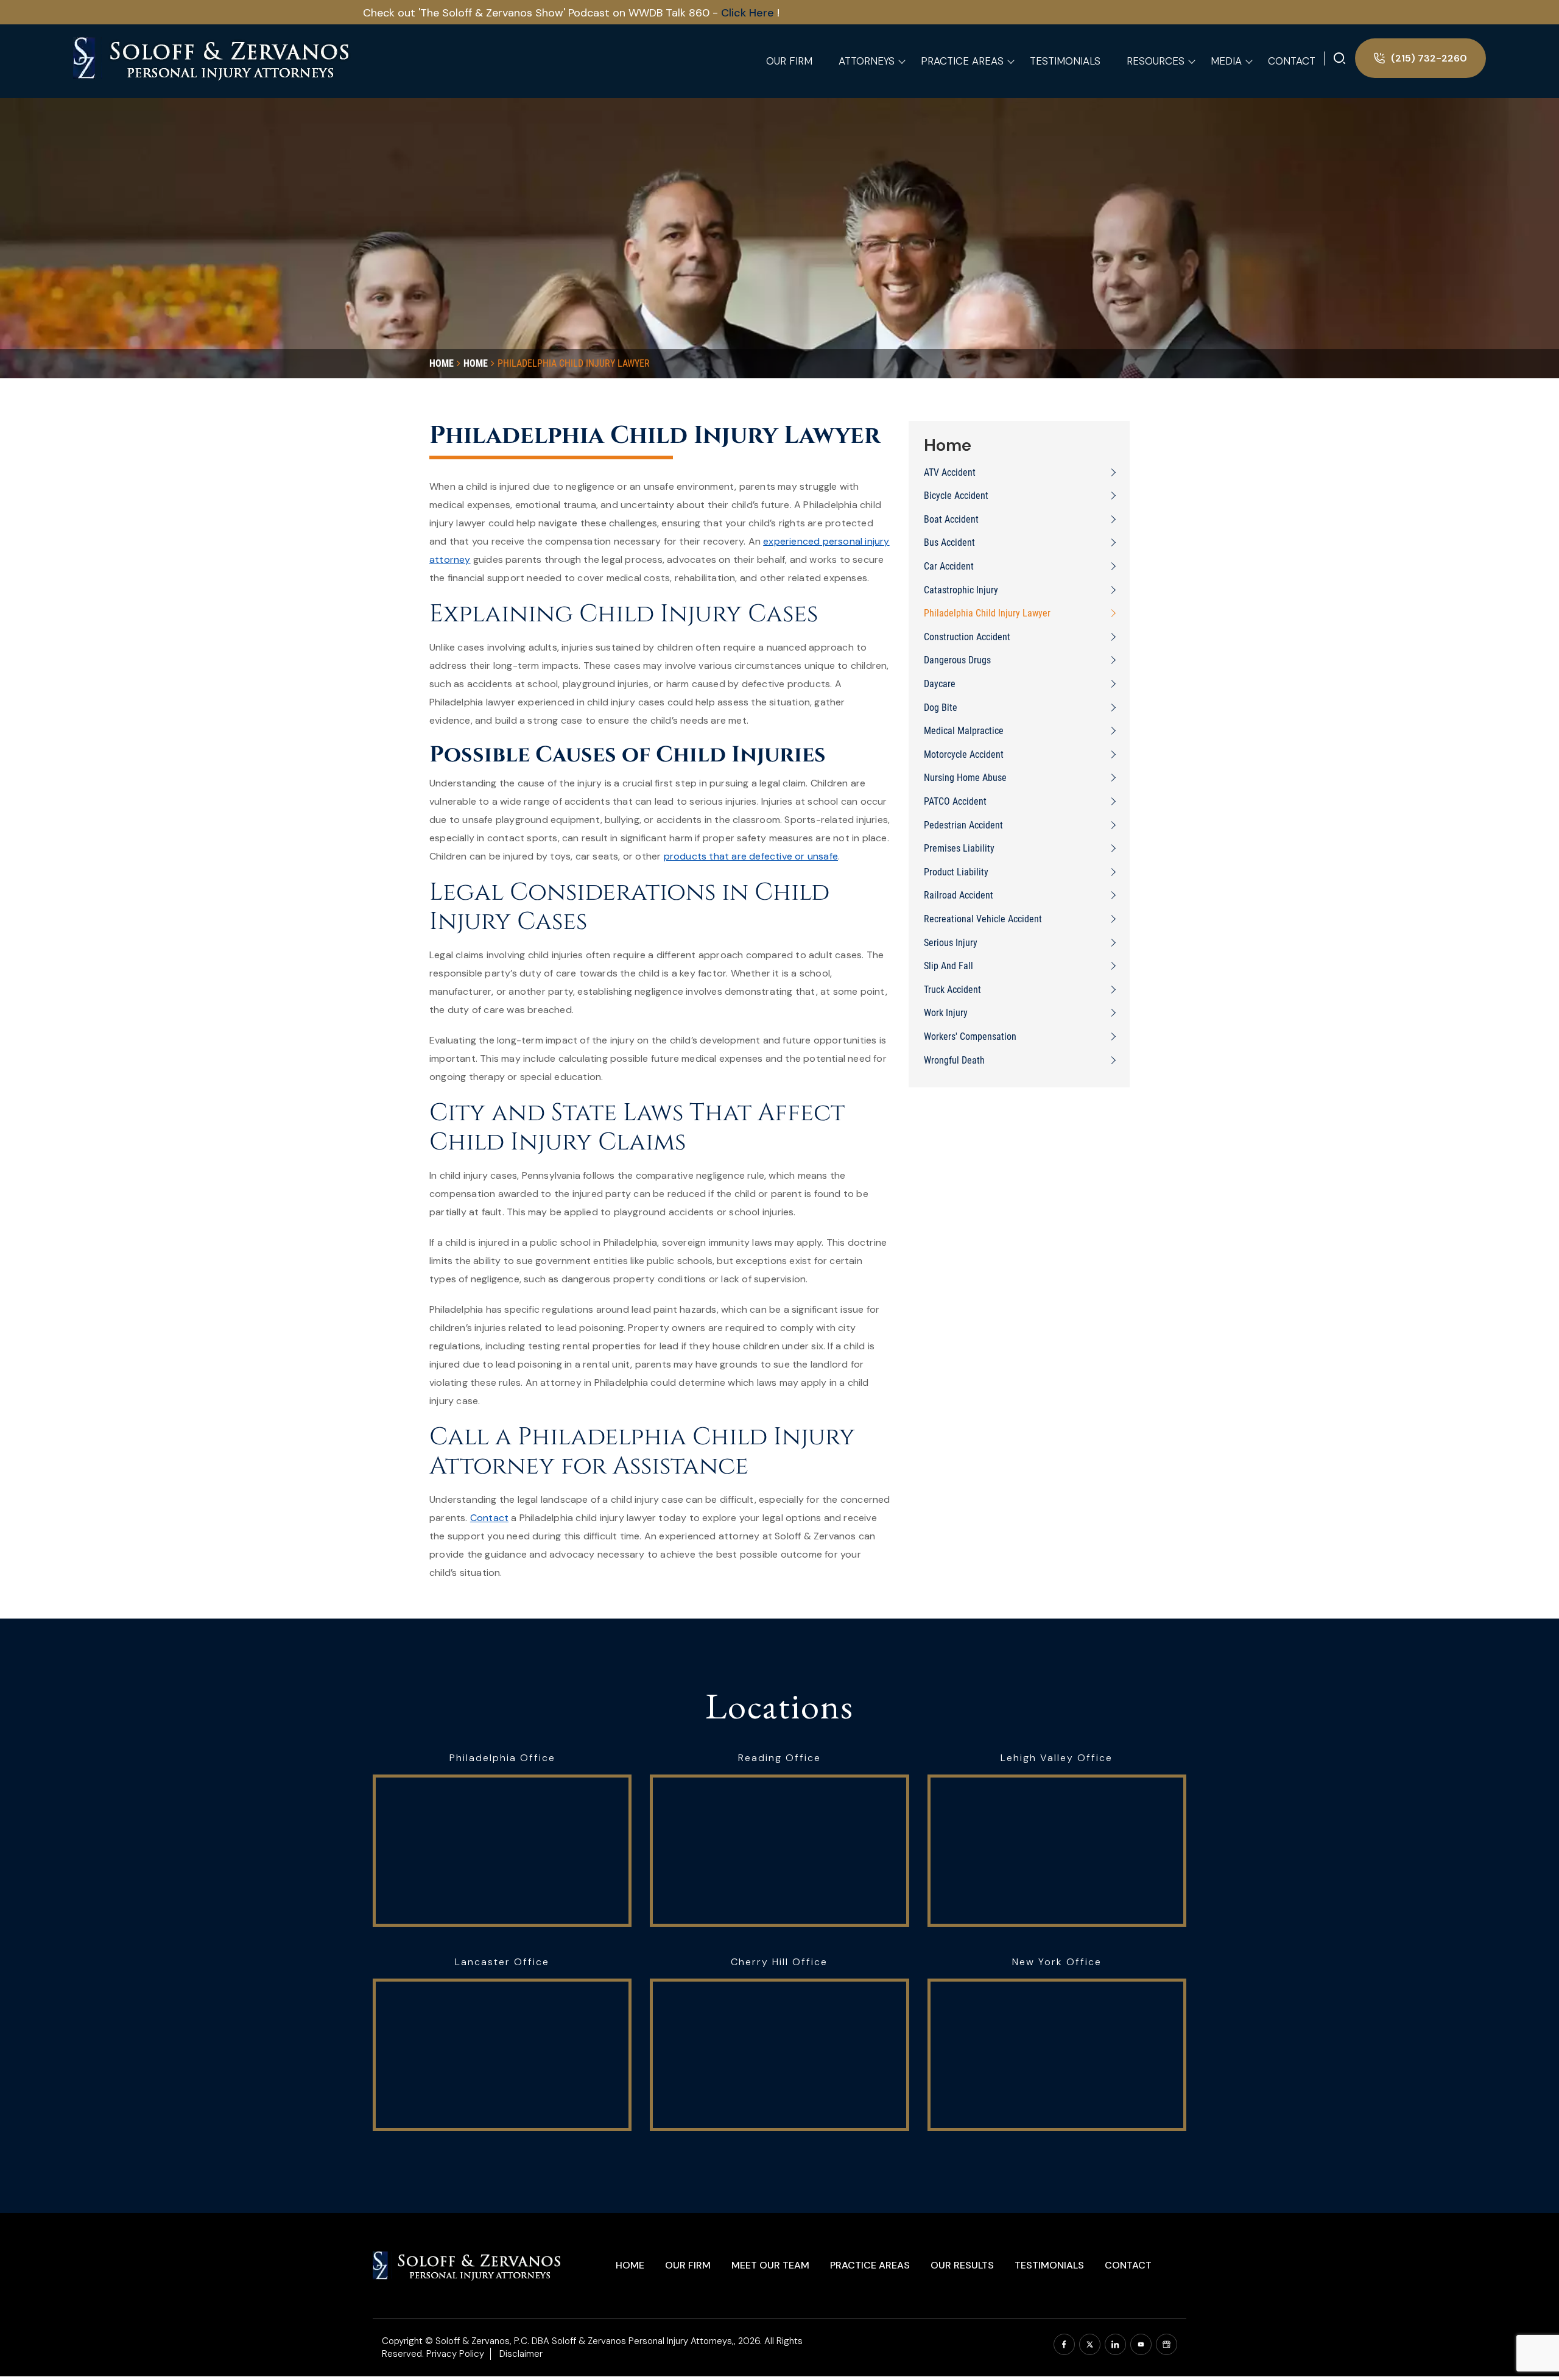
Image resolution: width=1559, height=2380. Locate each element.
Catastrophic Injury (961, 590)
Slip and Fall (948, 966)
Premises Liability (959, 848)
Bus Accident (949, 542)
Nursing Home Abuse (965, 778)
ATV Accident (950, 472)
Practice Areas (870, 2265)
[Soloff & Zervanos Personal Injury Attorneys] (213, 57)
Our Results (962, 2265)
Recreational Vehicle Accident (983, 919)
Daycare (940, 684)
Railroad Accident (959, 895)
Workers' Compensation (970, 1036)
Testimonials (1049, 2265)
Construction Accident (967, 637)
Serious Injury (951, 943)
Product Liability (956, 872)
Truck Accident (952, 990)
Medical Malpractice (964, 731)
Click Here (599, 13)
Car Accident (949, 566)
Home (630, 2265)
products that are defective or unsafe (751, 856)
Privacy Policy (455, 2354)
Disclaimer (521, 2354)
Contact (489, 1518)
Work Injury (946, 1013)
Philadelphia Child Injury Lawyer (987, 613)
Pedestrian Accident (963, 825)
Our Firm (688, 2265)
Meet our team (770, 2265)
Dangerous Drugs (957, 660)
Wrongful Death (954, 1060)
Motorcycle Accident (964, 754)
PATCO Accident (955, 801)
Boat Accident (951, 519)
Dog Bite (941, 708)
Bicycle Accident (956, 496)
